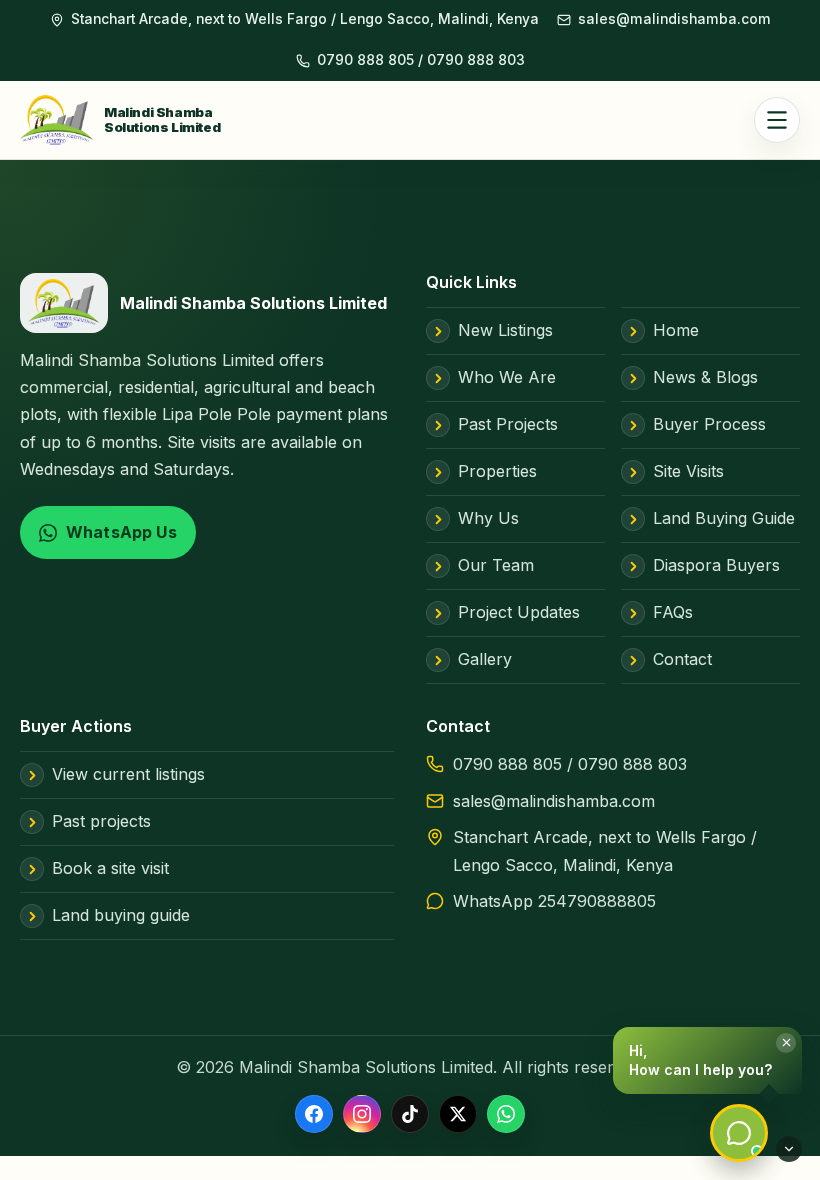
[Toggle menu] (777, 120)
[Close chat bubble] (786, 1043)
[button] (707, 1060)
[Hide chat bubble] (789, 1149)
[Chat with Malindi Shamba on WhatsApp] (739, 1133)
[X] (458, 1115)
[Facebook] (314, 1115)
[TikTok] (410, 1115)
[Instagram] (362, 1115)
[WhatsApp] (506, 1115)
